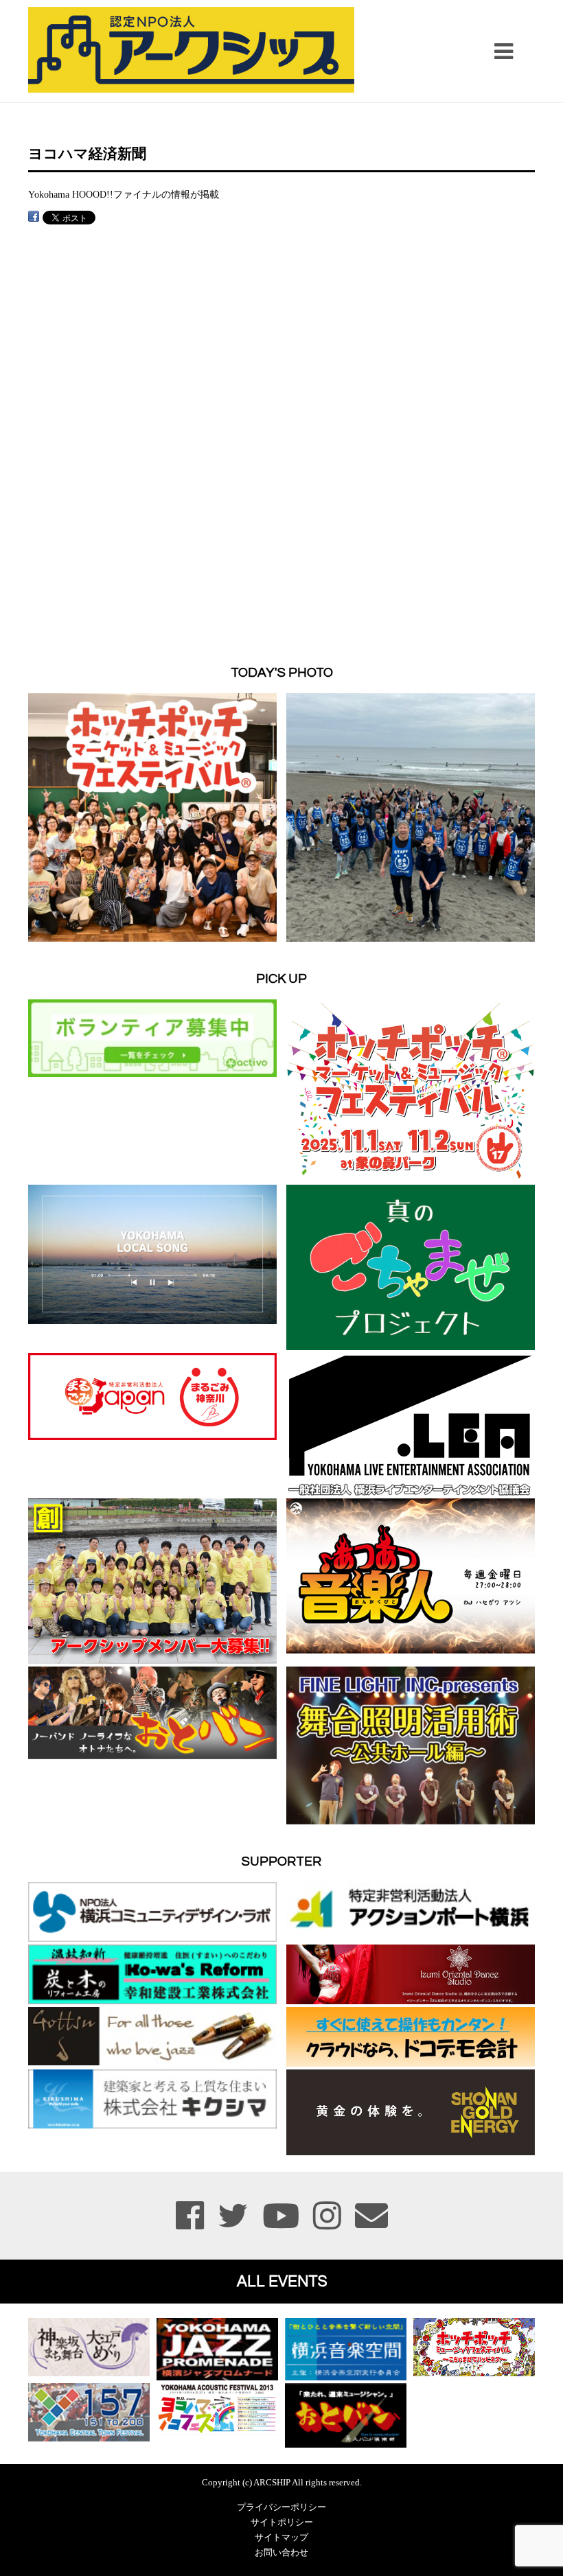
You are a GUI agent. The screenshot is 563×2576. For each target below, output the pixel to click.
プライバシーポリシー (281, 2507)
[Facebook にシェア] (34, 217)
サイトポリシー (282, 2522)
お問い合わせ (281, 2553)
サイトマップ (281, 2538)
